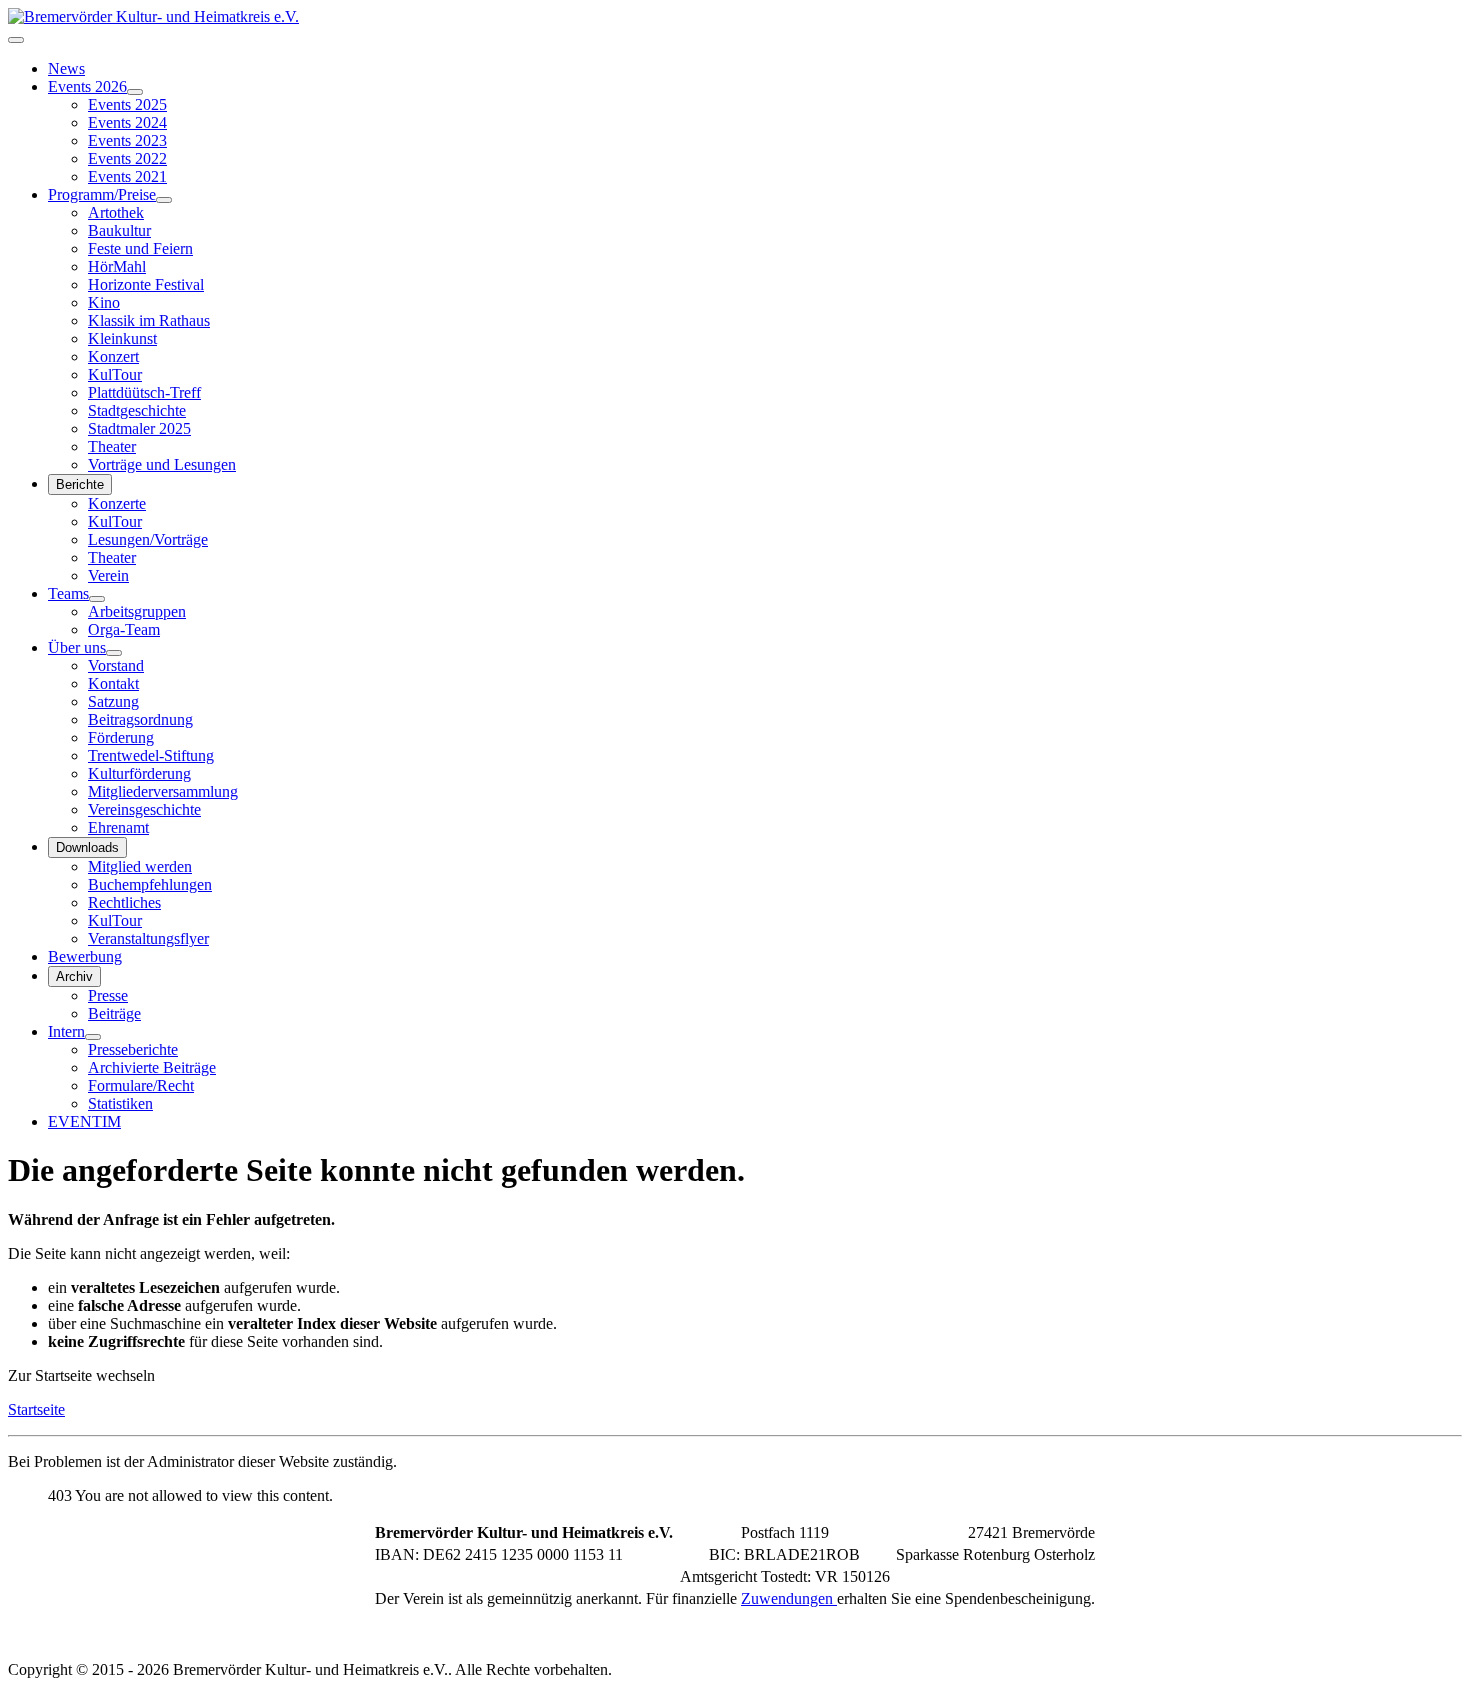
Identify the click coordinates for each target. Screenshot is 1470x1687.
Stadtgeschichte (137, 410)
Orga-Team (124, 629)
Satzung (113, 701)
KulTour (115, 374)
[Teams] (97, 599)
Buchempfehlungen (150, 884)
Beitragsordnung (140, 719)
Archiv (74, 976)
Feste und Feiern (140, 248)
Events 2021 (127, 176)
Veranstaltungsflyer (148, 938)
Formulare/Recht (141, 1085)
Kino (104, 302)
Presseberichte (133, 1049)
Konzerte (117, 503)
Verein (108, 575)
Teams (68, 593)
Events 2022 (127, 158)
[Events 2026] (135, 92)
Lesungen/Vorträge (148, 539)
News (66, 68)
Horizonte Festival (146, 284)
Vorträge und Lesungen (162, 464)
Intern (66, 1031)
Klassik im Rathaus (149, 320)
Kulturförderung (139, 773)
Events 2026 (87, 86)
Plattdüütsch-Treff (144, 392)
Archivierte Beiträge (152, 1067)
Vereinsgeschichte (144, 809)
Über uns (77, 647)
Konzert (113, 356)
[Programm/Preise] (164, 200)
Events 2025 (127, 104)
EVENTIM (84, 1121)
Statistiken (120, 1103)
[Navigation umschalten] (16, 40)
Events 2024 (127, 122)
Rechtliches (124, 902)
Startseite (36, 1409)
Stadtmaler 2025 (139, 428)
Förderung (121, 737)
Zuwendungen (789, 1598)
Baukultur (119, 230)
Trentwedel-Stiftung (151, 755)
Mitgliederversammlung (163, 791)
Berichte (80, 484)
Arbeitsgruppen (137, 611)
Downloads (87, 847)
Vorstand (116, 665)
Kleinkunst (122, 338)
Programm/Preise (102, 194)
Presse (108, 995)
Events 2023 (127, 140)
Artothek (116, 212)
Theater (112, 446)
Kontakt (113, 683)
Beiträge (114, 1013)
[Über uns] (114, 653)
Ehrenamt (118, 827)
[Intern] (93, 1037)
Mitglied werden (140, 866)
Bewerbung (85, 956)
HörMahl (117, 266)
